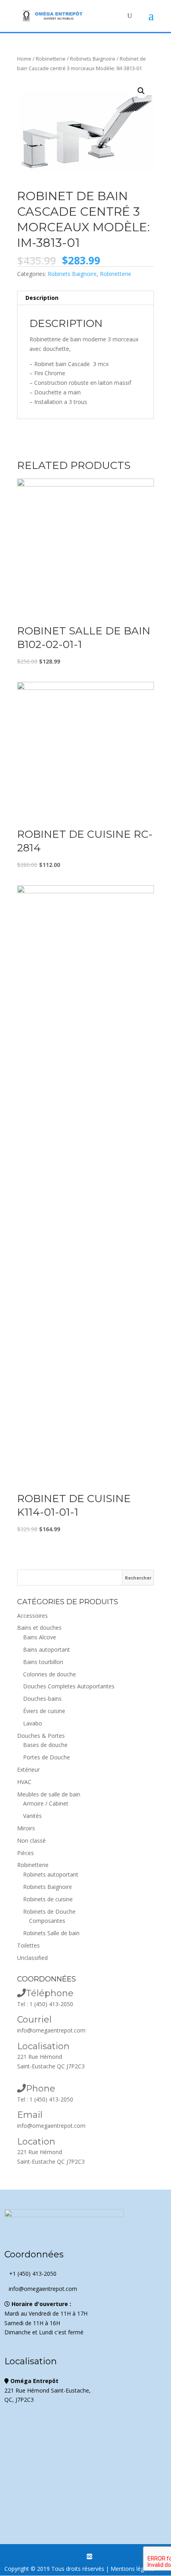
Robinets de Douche (49, 1911)
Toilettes (28, 1945)
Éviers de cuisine (44, 1711)
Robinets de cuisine (48, 1899)
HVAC (24, 1782)
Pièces (25, 1853)
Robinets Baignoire (93, 59)
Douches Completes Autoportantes (69, 1686)
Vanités (32, 1816)
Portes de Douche (47, 1757)
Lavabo (33, 1723)
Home (24, 59)
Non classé (31, 1840)
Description (42, 298)
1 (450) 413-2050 (51, 2004)
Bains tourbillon (43, 1662)
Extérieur (28, 1770)
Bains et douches (39, 1628)
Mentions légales (132, 2569)
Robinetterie (51, 59)
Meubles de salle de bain (49, 1794)
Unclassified (32, 1958)
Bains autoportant (47, 1649)
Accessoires (32, 1616)
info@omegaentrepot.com (51, 2030)
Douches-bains (42, 1699)
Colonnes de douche (50, 1674)
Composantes (47, 1921)
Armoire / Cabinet (46, 1803)
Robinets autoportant (51, 1874)
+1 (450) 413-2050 (30, 2274)
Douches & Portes (41, 1736)
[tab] (85, 298)
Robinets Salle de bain (51, 1933)
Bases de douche (45, 1745)
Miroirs (26, 1828)
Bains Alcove (40, 1637)
